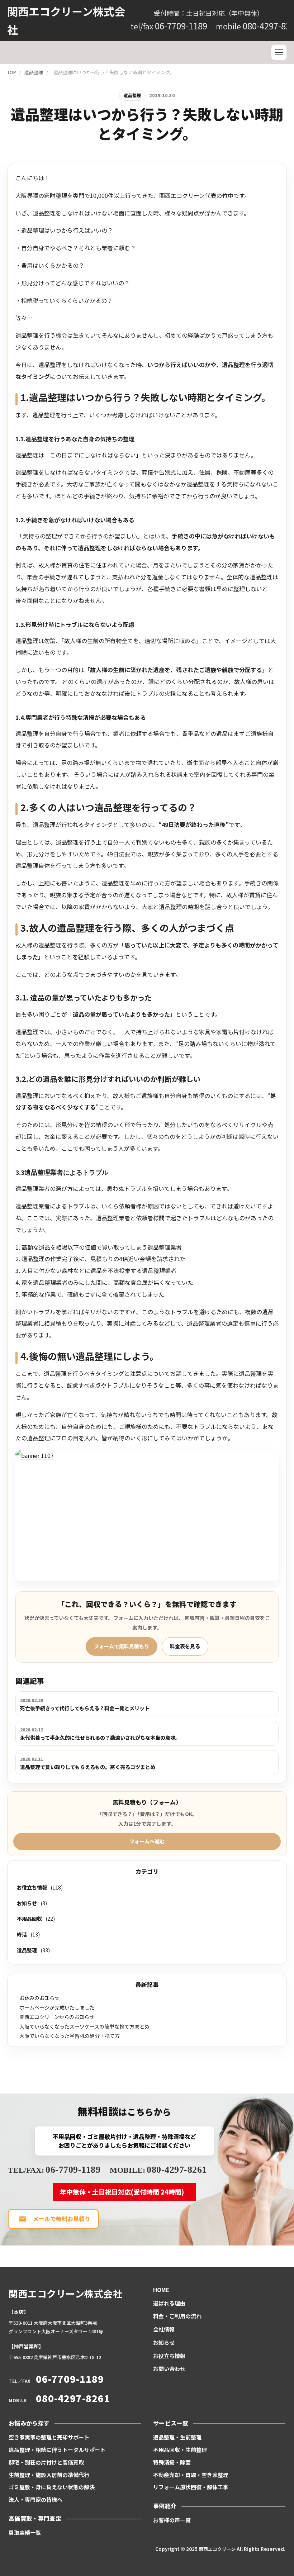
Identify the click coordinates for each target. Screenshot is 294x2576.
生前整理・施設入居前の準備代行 (49, 2475)
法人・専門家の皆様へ (35, 2499)
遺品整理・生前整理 (177, 2437)
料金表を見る (185, 1646)
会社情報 (164, 2329)
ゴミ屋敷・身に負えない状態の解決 (52, 2487)
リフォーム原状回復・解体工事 (191, 2487)
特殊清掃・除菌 (172, 2462)
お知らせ (27, 1903)
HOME (161, 2290)
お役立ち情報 (32, 1887)
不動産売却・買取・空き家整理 (191, 2475)
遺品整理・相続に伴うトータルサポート (57, 2450)
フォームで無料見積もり (122, 1646)
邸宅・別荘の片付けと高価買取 (46, 2462)
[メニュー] (279, 52)
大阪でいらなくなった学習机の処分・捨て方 (70, 2036)
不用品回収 (29, 1919)
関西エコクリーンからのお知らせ (57, 2017)
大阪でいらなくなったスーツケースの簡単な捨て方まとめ (84, 2026)
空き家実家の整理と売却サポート (49, 2437)
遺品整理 (34, 72)
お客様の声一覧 (172, 2520)
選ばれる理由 (169, 2303)
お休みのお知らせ (39, 1998)
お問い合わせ (169, 2369)
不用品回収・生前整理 (180, 2450)
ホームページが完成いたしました (57, 2007)
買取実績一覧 (25, 2532)
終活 (22, 1934)
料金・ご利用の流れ (177, 2316)
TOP (12, 72)
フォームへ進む (147, 1841)
